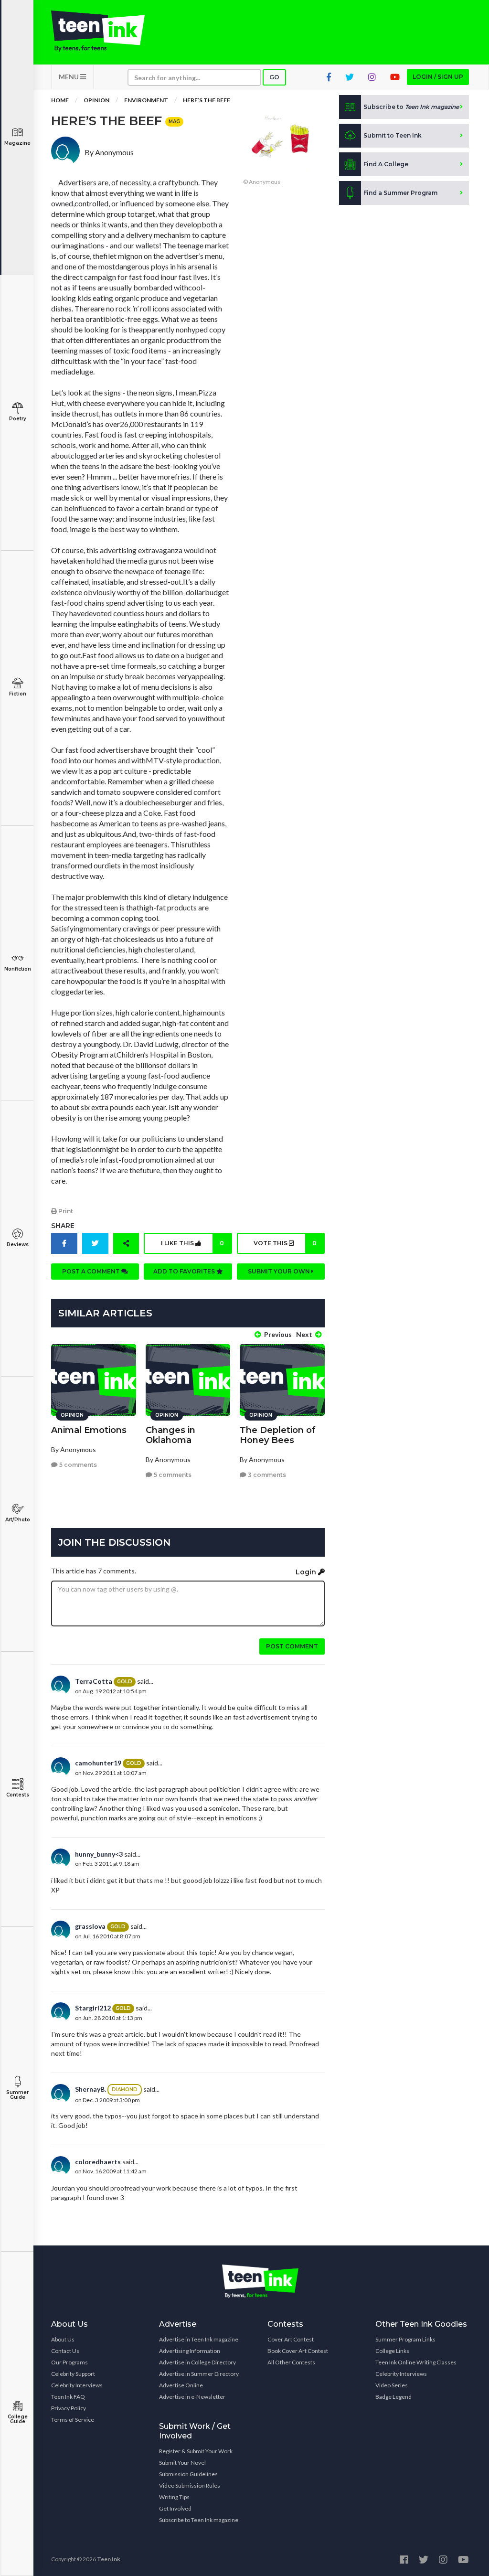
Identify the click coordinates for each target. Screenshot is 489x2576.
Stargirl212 (93, 2008)
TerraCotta (94, 1681)
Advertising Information (190, 2351)
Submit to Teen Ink (393, 135)
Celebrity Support (73, 2374)
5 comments (77, 1465)
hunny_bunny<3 (99, 1854)
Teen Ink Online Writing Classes (416, 2362)
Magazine (17, 143)
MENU (69, 77)
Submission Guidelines (188, 2474)
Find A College (386, 164)
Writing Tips (174, 2497)
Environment (146, 100)
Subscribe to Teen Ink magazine (199, 2520)
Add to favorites (185, 1271)
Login (307, 1572)
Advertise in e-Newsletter (192, 2397)
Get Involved (175, 2508)
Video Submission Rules (190, 2485)
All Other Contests (291, 2362)
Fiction (18, 694)
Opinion (96, 100)
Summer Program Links (405, 2339)
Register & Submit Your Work (196, 2451)
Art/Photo (18, 1520)
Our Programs (69, 2362)
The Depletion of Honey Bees (278, 1435)
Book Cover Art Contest (298, 2351)
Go (274, 77)
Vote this (285, 1243)
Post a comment (92, 1271)
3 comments (266, 1475)
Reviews (18, 1245)
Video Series (392, 2385)
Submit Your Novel (182, 2463)
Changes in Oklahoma (170, 1435)
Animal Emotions (89, 1430)
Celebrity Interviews (77, 2385)
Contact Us (65, 2351)
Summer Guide (17, 2095)
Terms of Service (73, 2420)
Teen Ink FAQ (68, 2397)
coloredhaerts (98, 2162)
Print (65, 1211)
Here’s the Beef (207, 100)
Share (63, 1226)
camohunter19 (98, 1763)
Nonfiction (18, 969)
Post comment (292, 1646)
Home (60, 100)
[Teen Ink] (98, 31)
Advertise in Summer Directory (199, 2374)
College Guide (18, 2419)
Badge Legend (393, 2397)
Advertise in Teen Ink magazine (199, 2339)
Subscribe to (411, 107)
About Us (63, 2339)
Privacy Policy (69, 2408)
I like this (192, 1243)
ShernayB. (90, 2089)
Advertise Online (181, 2385)
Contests (18, 1795)
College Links (392, 2351)
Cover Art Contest (291, 2339)
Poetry (18, 419)
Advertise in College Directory (197, 2362)
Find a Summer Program (400, 193)
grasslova (90, 1926)
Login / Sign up (438, 77)
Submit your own (280, 1271)
